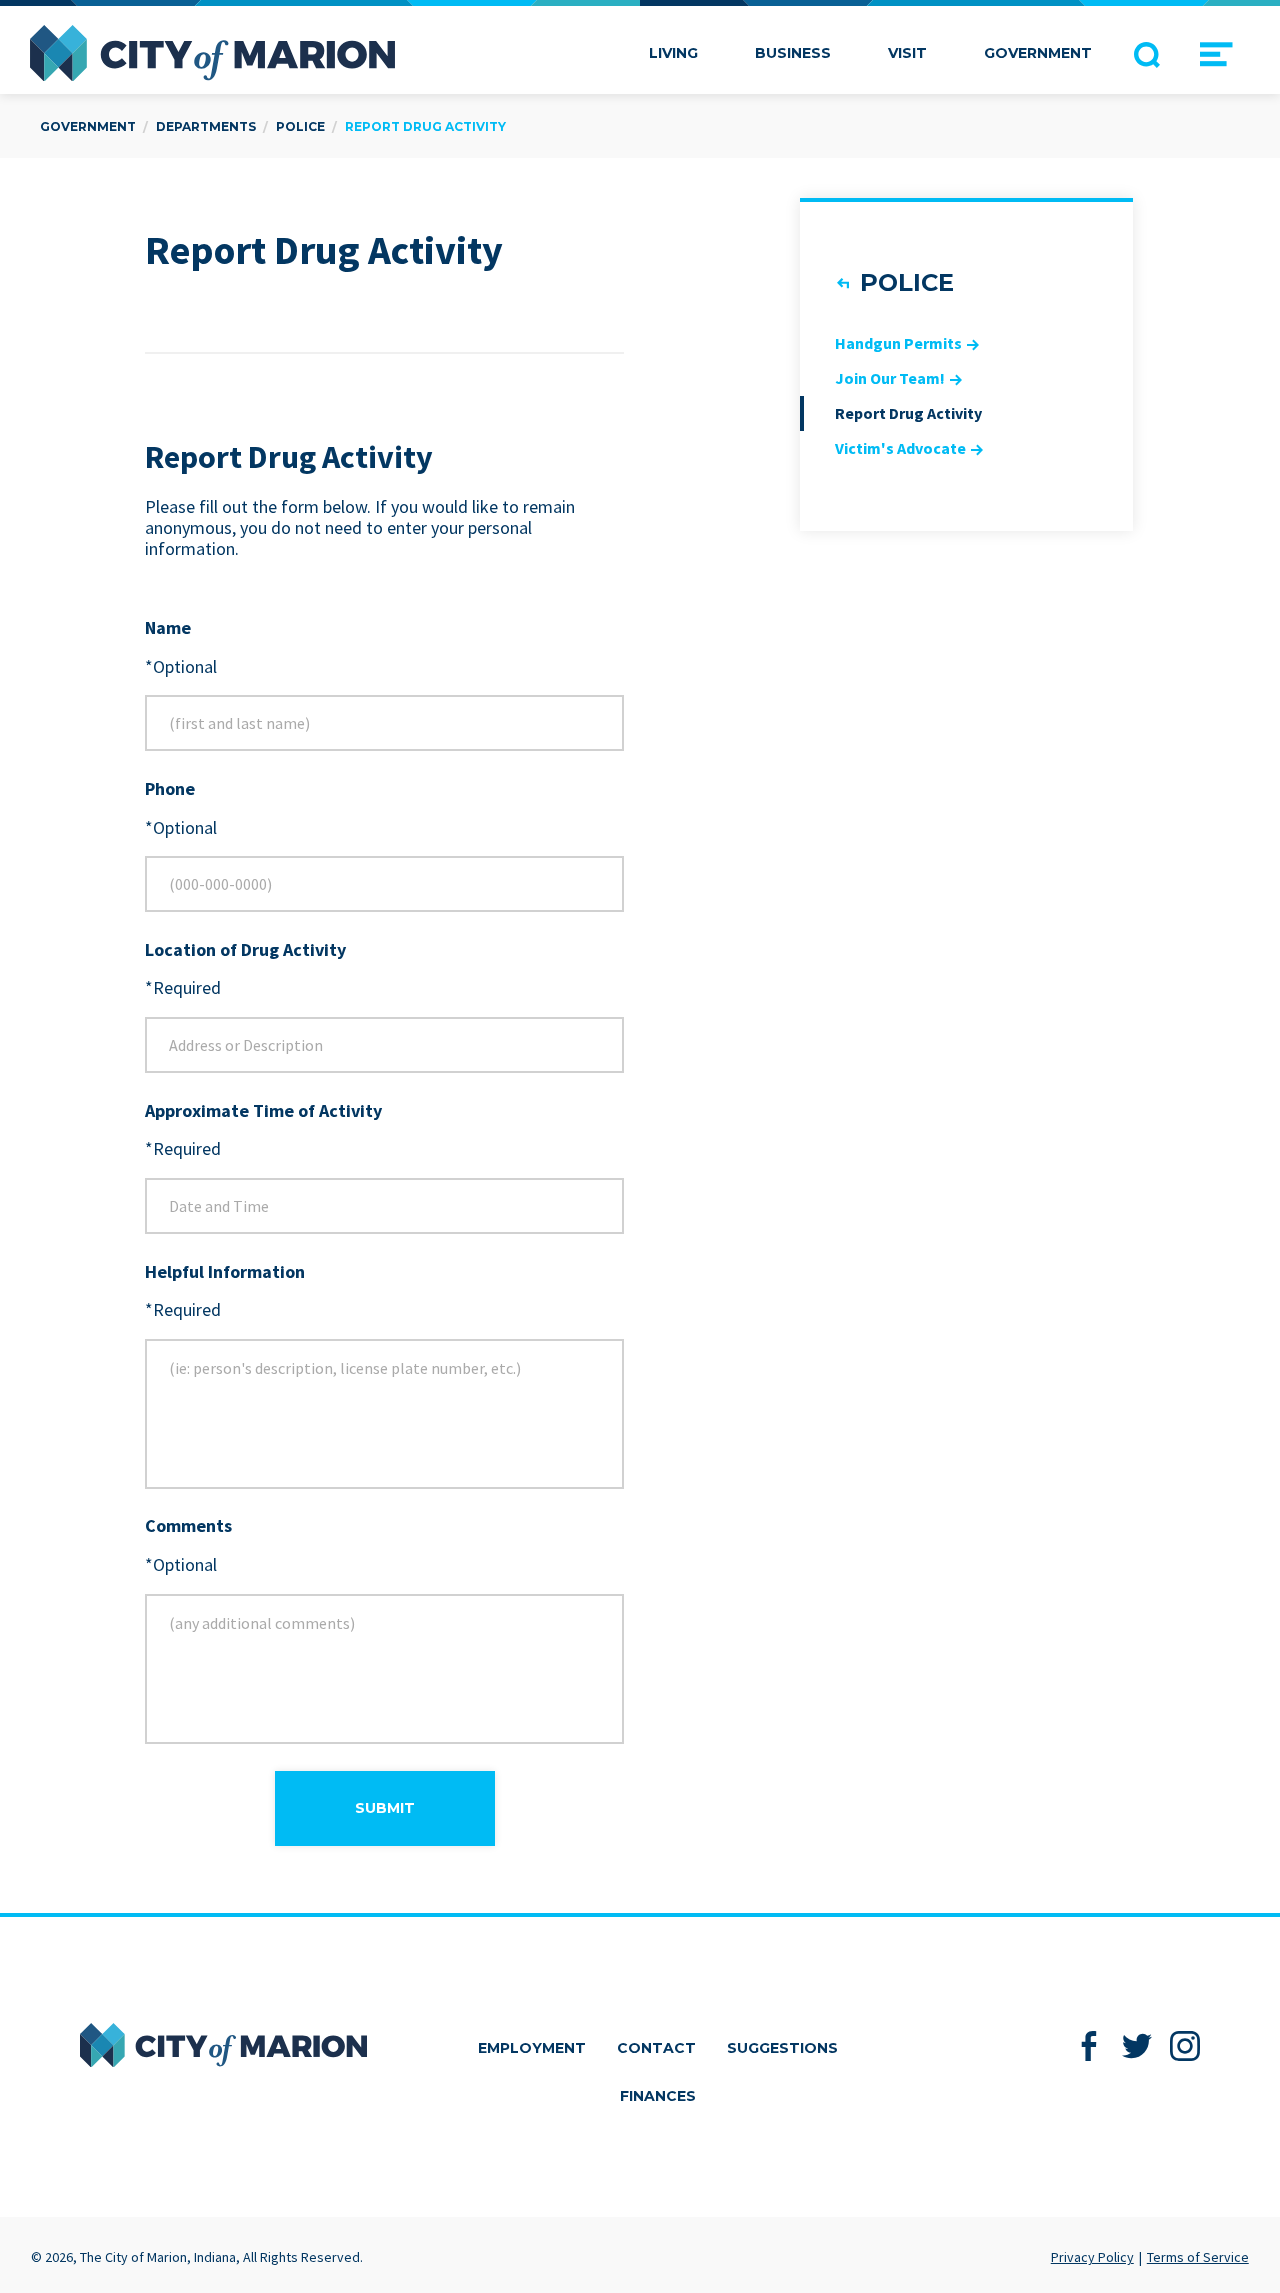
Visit (907, 53)
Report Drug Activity (908, 413)
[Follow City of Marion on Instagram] (1185, 2045)
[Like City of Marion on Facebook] (1089, 2045)
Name (168, 628)
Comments (188, 1526)
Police (907, 282)
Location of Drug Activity (245, 950)
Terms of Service (1198, 2257)
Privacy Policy (1092, 2257)
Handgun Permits (898, 343)
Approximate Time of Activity (263, 1111)
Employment (532, 2048)
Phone (170, 789)
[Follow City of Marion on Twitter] (1137, 2045)
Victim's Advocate (900, 448)
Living (673, 53)
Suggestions (782, 2048)
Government (1038, 53)
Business (793, 53)
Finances (658, 2096)
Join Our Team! (890, 378)
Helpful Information (225, 1272)
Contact (656, 2048)
